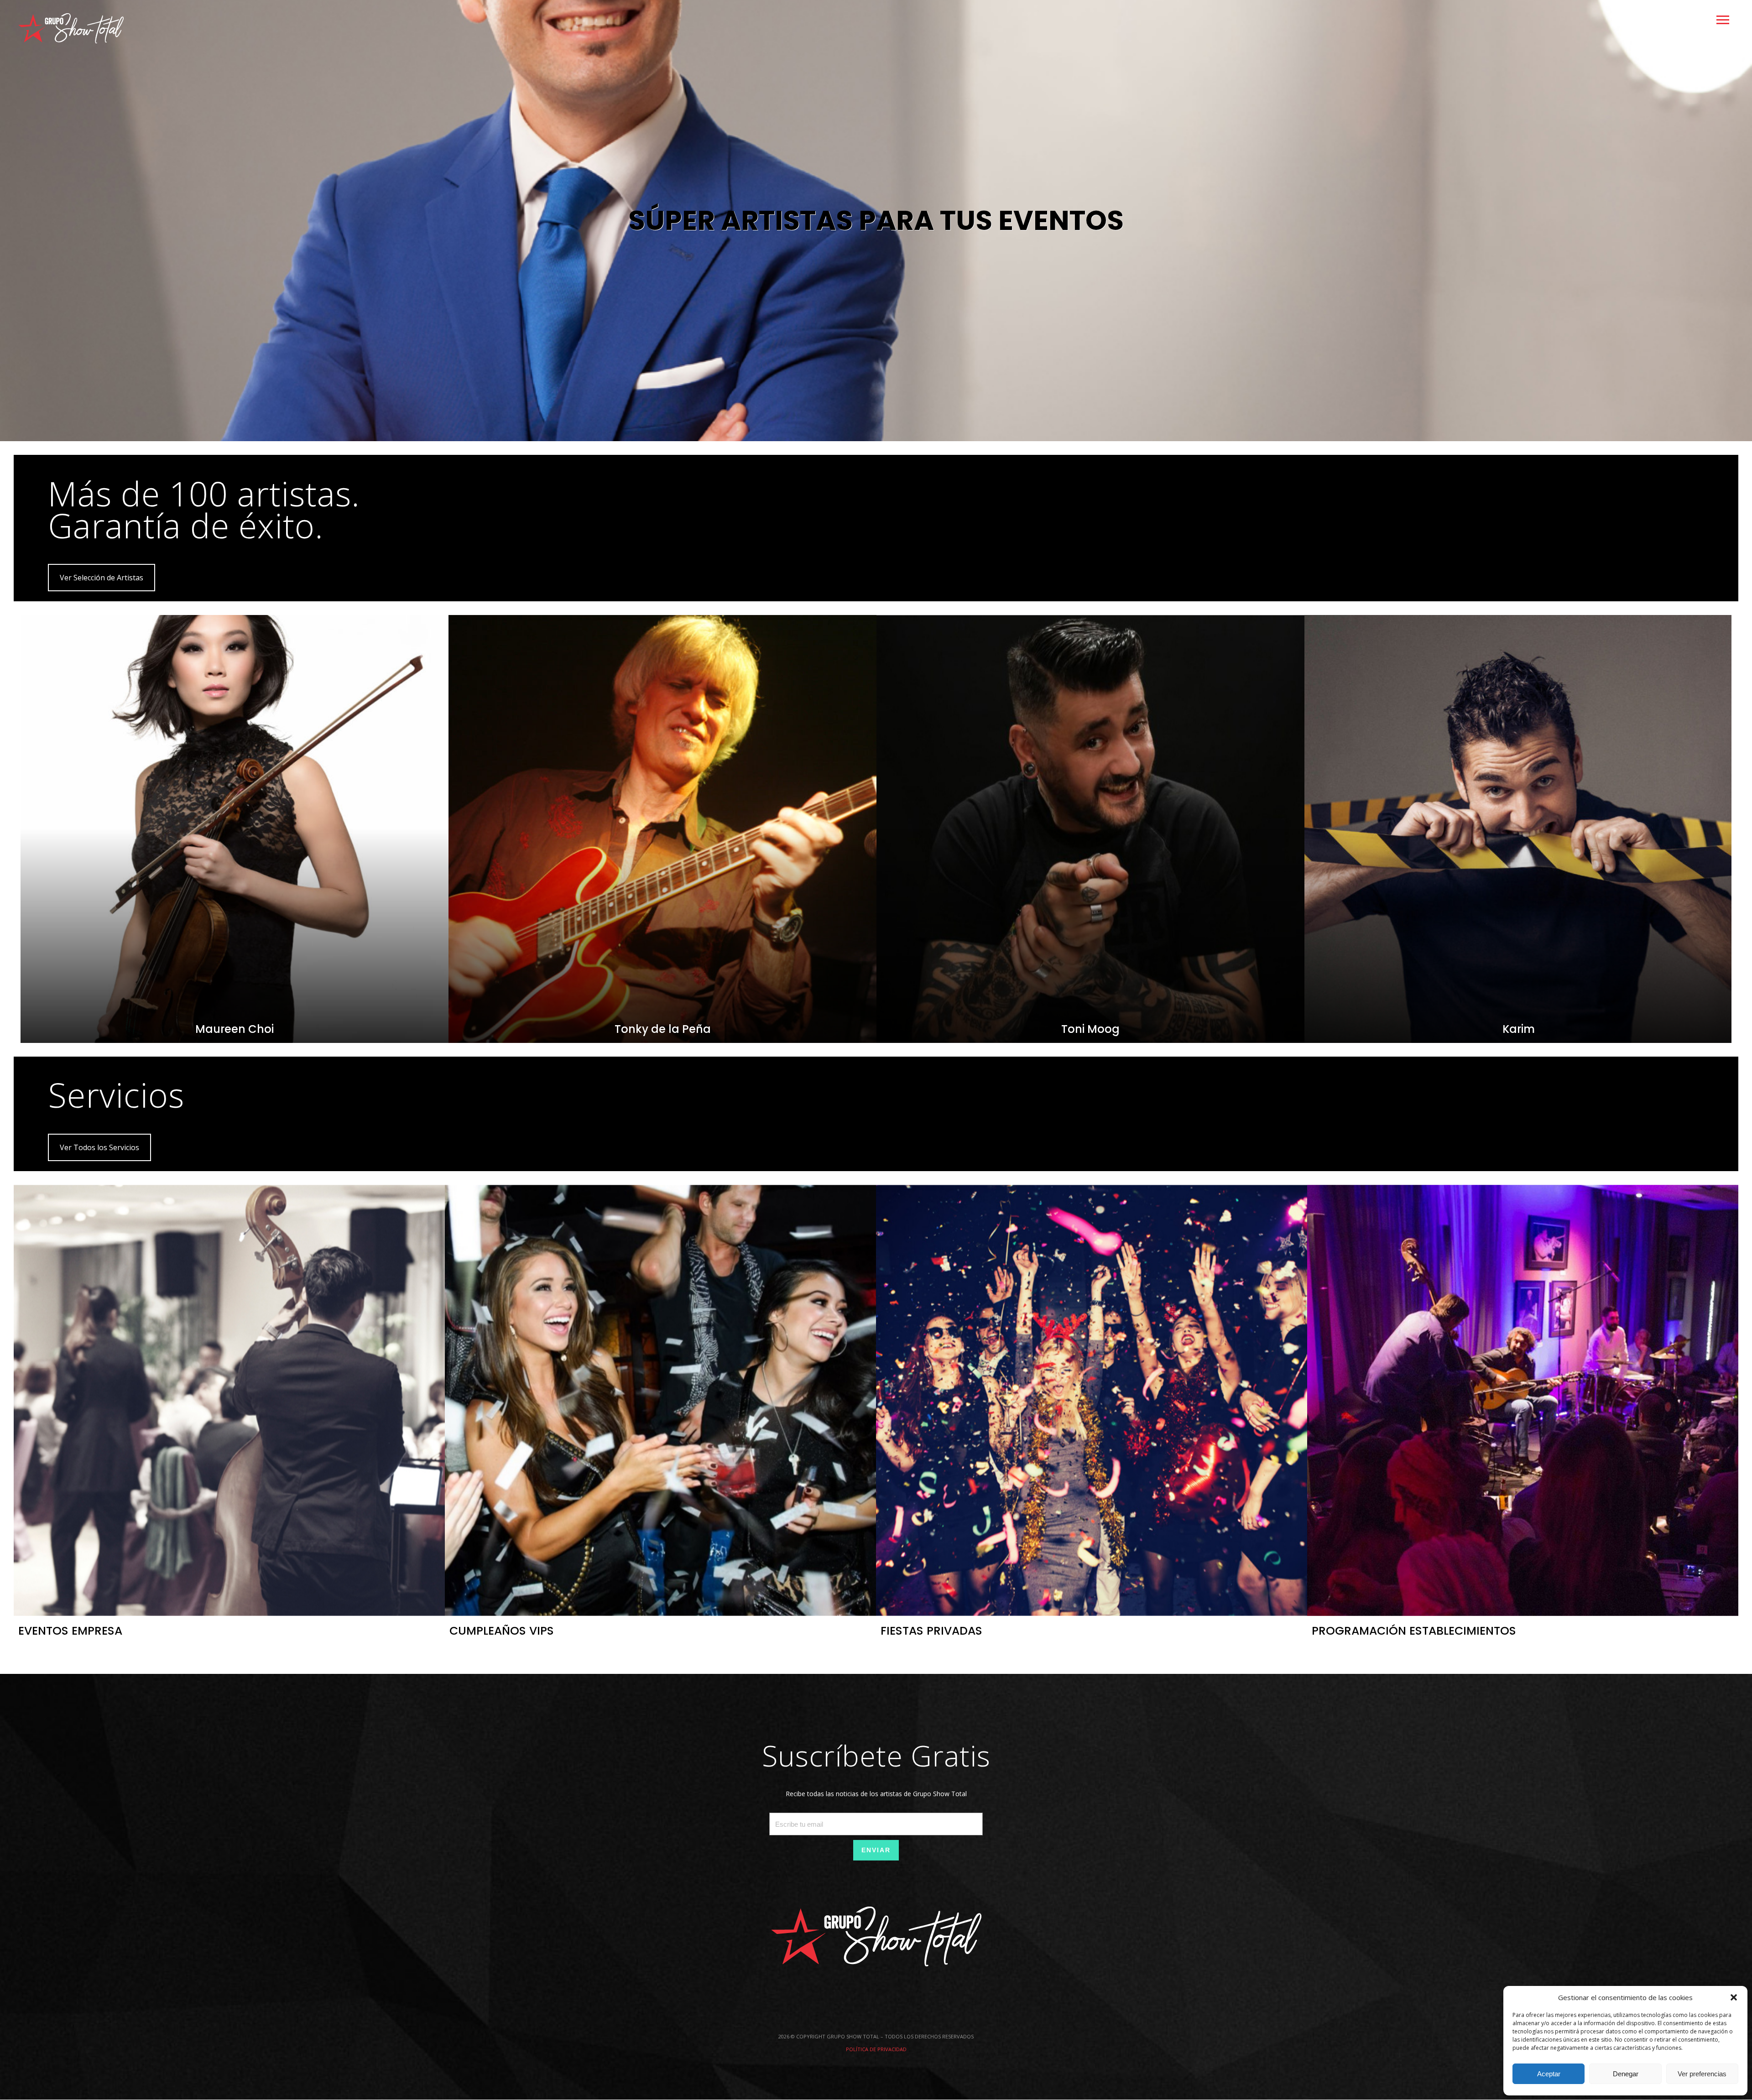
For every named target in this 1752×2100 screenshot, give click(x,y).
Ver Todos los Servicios (99, 1147)
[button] (1734, 1997)
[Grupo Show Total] (71, 28)
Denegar (1626, 2074)
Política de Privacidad (876, 2049)
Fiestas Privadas (931, 1631)
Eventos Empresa (70, 1631)
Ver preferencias (1702, 2074)
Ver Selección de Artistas (102, 578)
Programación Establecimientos (1414, 1631)
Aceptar (1549, 2074)
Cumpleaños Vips (502, 1631)
